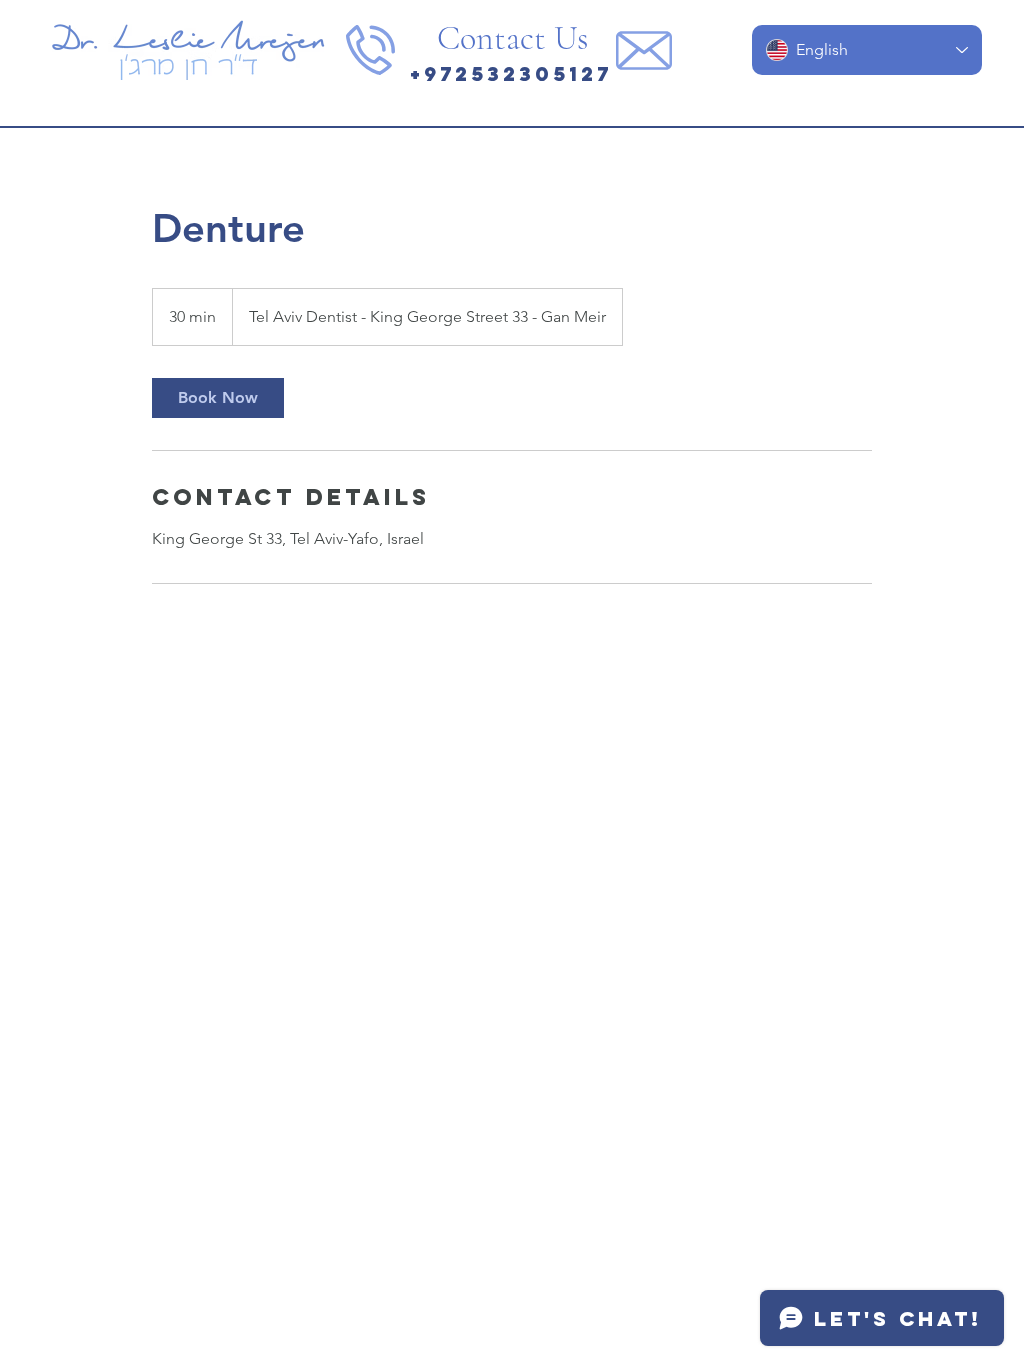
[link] (218, 398)
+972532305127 (511, 73)
